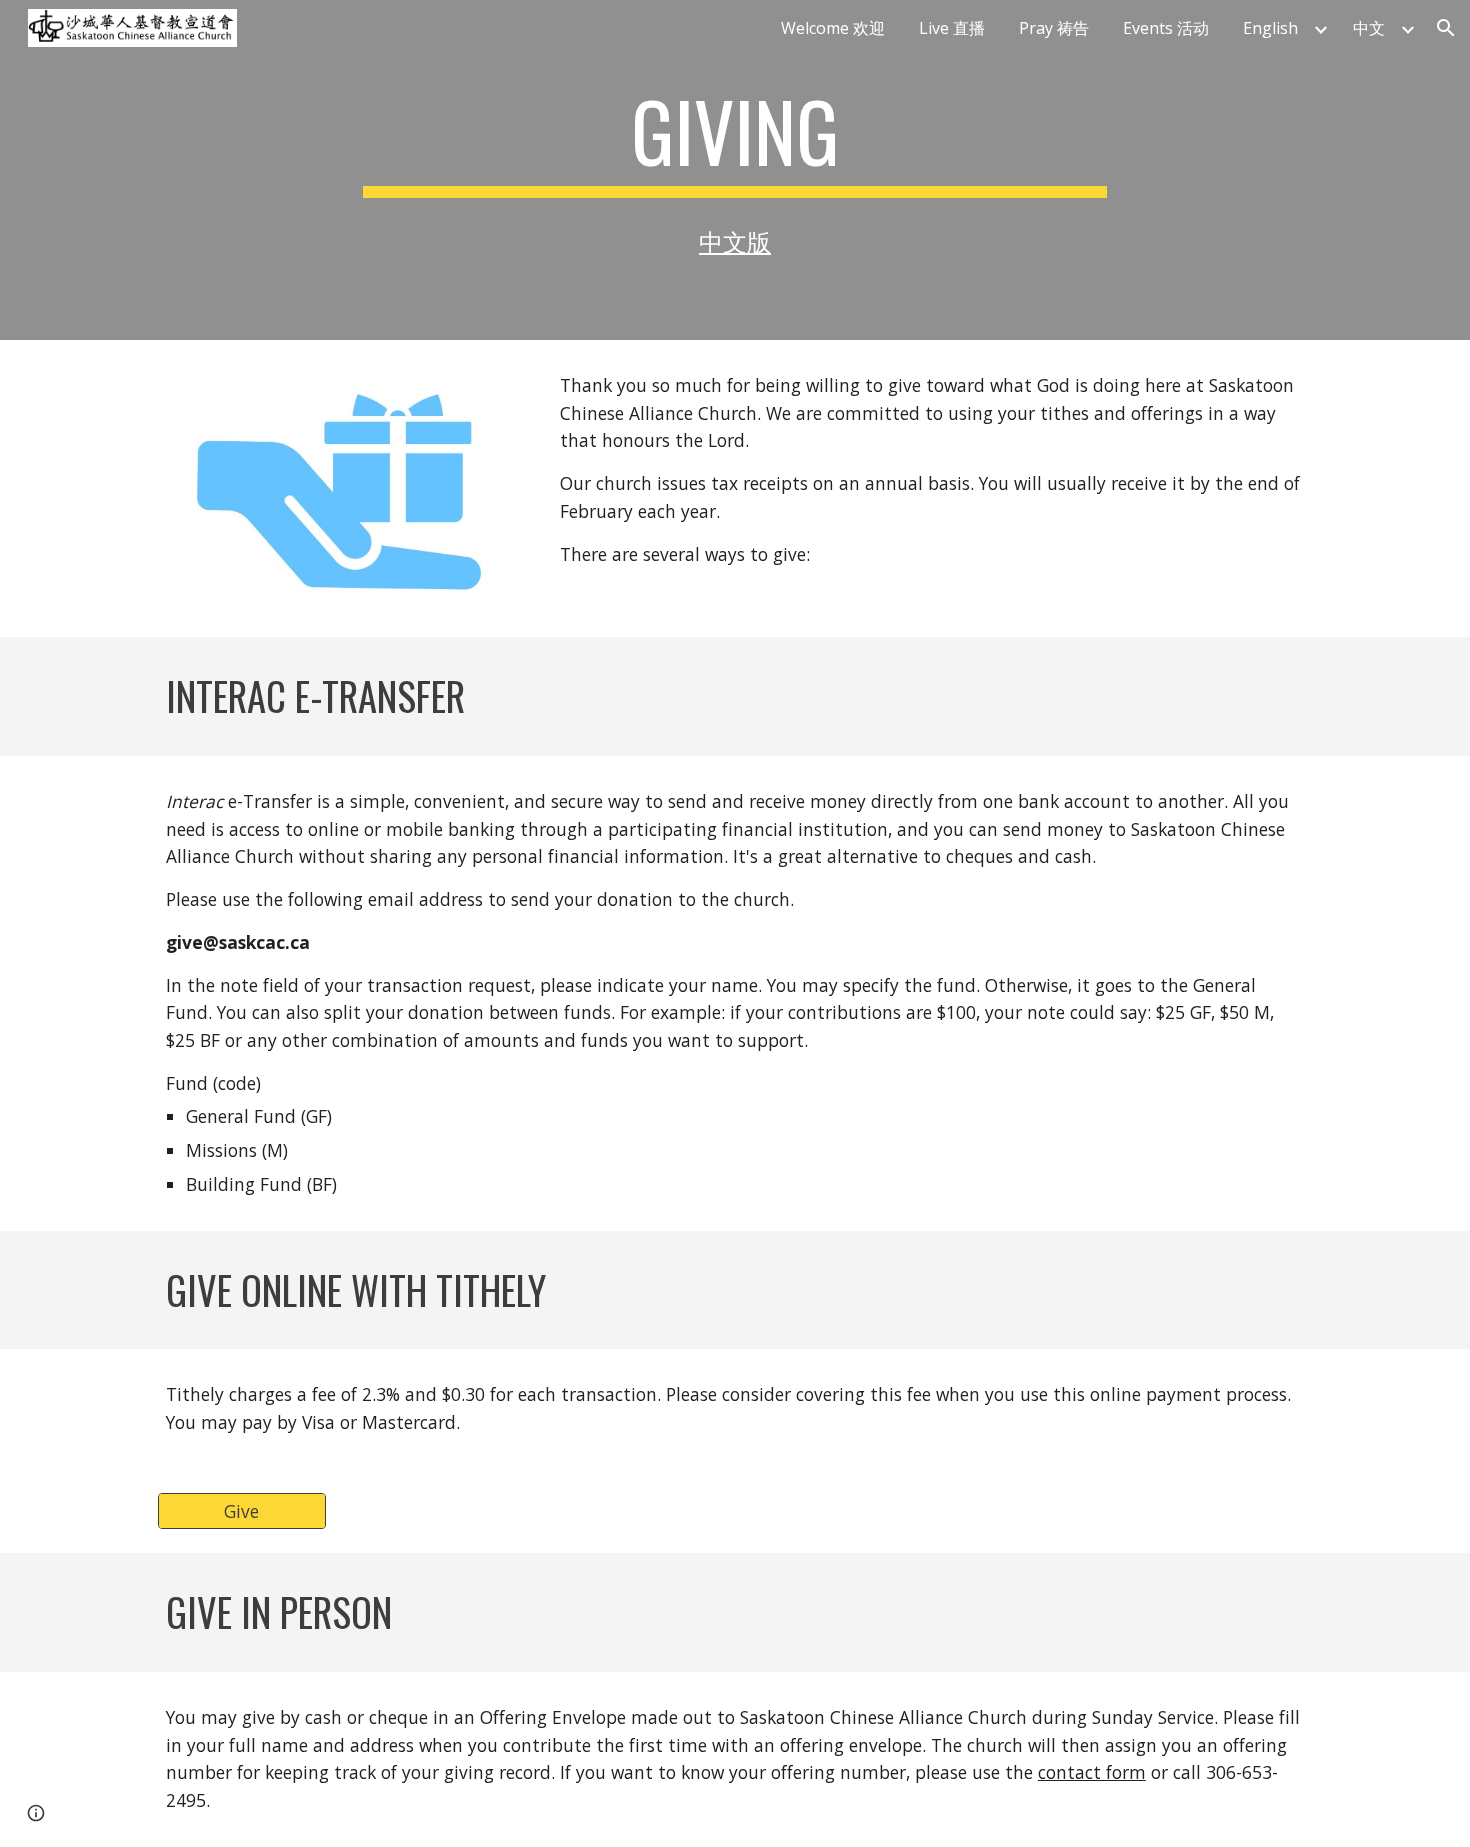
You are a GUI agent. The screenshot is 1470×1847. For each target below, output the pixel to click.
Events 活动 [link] (1166, 28)
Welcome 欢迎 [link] (833, 28)
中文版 (735, 241)
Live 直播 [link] (952, 28)
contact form (1092, 1772)
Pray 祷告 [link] (1054, 28)
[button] (1446, 28)
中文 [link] (1369, 28)
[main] (735, 140)
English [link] (1270, 28)
